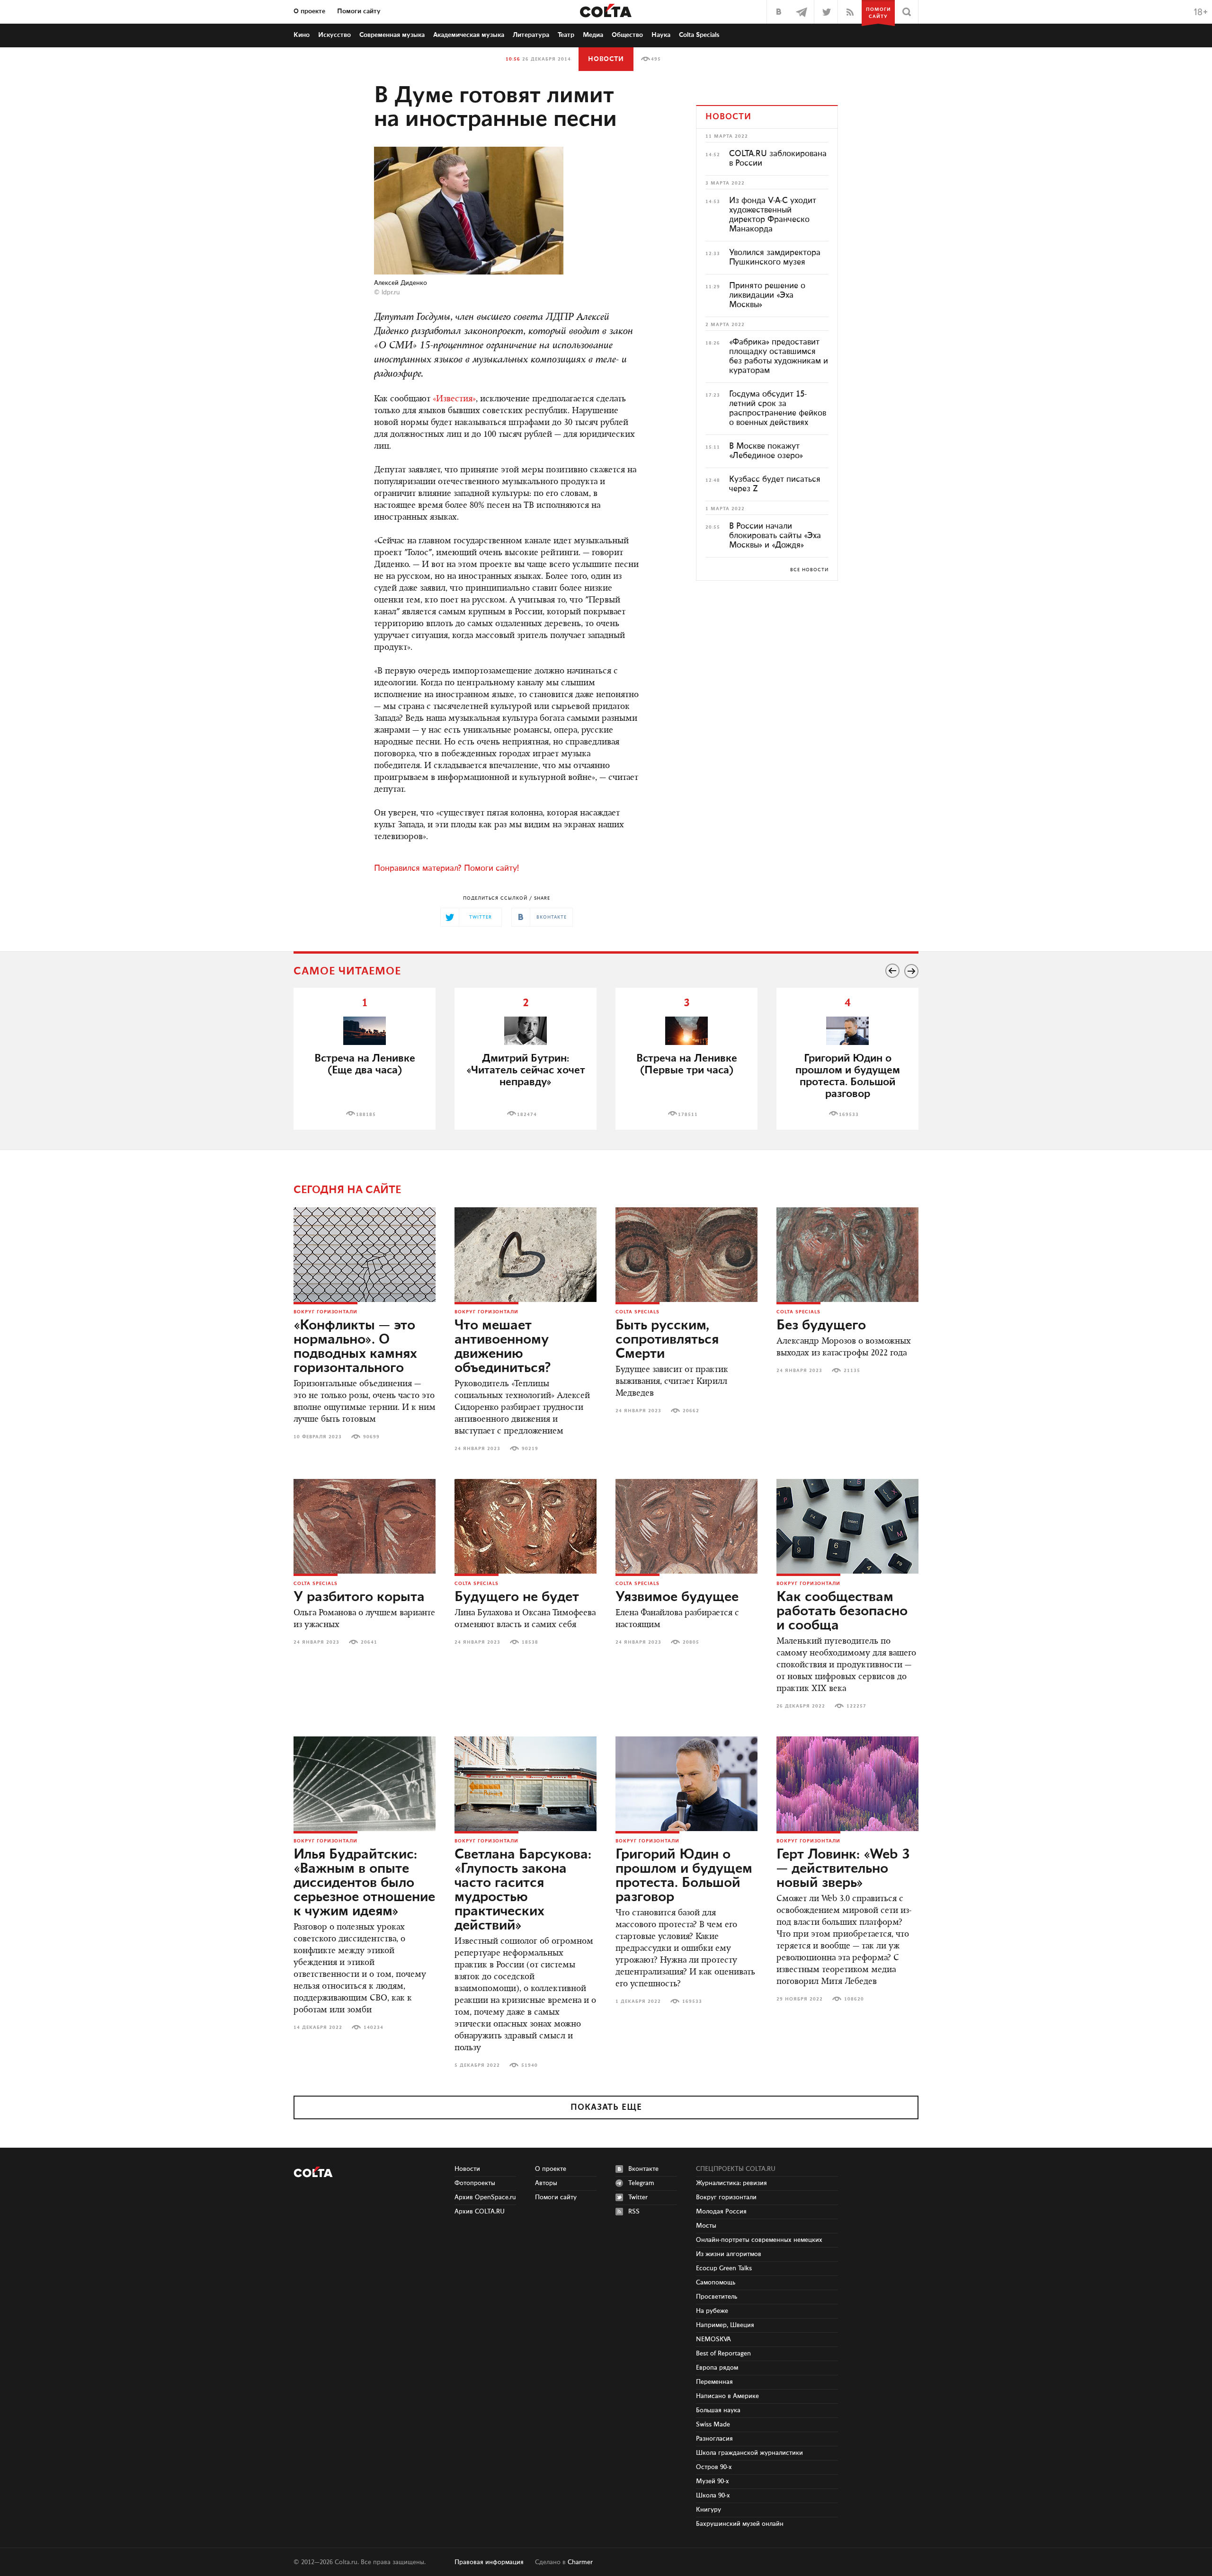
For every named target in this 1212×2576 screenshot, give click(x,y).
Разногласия (714, 2439)
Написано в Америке (727, 2396)
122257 (856, 1706)
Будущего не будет (517, 1597)
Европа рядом (717, 2368)
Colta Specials (699, 35)
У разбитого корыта (359, 1597)
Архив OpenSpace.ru (485, 2197)
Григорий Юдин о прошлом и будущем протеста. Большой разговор (848, 1076)
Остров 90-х (714, 2467)
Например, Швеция (725, 2325)
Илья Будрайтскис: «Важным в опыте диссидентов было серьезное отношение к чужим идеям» (364, 1883)
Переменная (714, 2382)
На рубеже (712, 2311)
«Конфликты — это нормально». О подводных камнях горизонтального (355, 1347)
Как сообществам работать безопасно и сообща (842, 1611)
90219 (530, 1449)
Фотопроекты (475, 2183)
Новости (606, 59)
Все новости (809, 570)
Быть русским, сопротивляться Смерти (667, 1340)
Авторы (546, 2183)
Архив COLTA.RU (480, 2212)
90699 (371, 1437)
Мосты (706, 2226)
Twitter (638, 2197)
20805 (691, 1642)
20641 (369, 1642)
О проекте (309, 11)
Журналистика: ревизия (731, 2183)
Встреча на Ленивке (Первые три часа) (687, 1064)
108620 (854, 1999)
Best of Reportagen (723, 2354)
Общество (627, 35)
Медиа (593, 35)
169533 (849, 1115)
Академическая (469, 35)
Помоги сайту (359, 11)
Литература (531, 35)
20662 (691, 1411)
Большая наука (718, 2410)
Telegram (641, 2183)
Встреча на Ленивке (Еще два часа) (365, 1064)
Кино (302, 35)
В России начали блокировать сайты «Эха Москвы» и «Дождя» (775, 536)
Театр (566, 35)
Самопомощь (716, 2283)
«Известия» (454, 399)
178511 (688, 1115)
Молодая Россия (721, 2212)
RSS (634, 2212)
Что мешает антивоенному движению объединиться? (503, 1347)
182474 (527, 1115)
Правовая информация (489, 2562)
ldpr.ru (391, 292)
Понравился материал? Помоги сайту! (446, 868)
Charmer (580, 2562)
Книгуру (708, 2510)
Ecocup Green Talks (724, 2268)
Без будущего (821, 1326)
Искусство (334, 35)
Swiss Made (713, 2425)
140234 (374, 2027)
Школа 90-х (713, 2496)
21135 (852, 1371)
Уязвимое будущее (677, 1597)
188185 (366, 1115)
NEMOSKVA (713, 2339)
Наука (661, 35)
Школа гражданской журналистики (749, 2453)
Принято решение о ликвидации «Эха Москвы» (767, 295)
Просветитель (717, 2297)
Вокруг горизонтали (325, 1312)
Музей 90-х (713, 2481)
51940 (530, 2065)
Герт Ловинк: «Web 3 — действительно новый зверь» (843, 1869)
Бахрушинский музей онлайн (740, 2524)
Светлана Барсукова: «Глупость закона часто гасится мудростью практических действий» (523, 1890)
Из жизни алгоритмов (729, 2254)
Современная (392, 35)
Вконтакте (643, 2169)
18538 (530, 1642)
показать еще (606, 2107)
